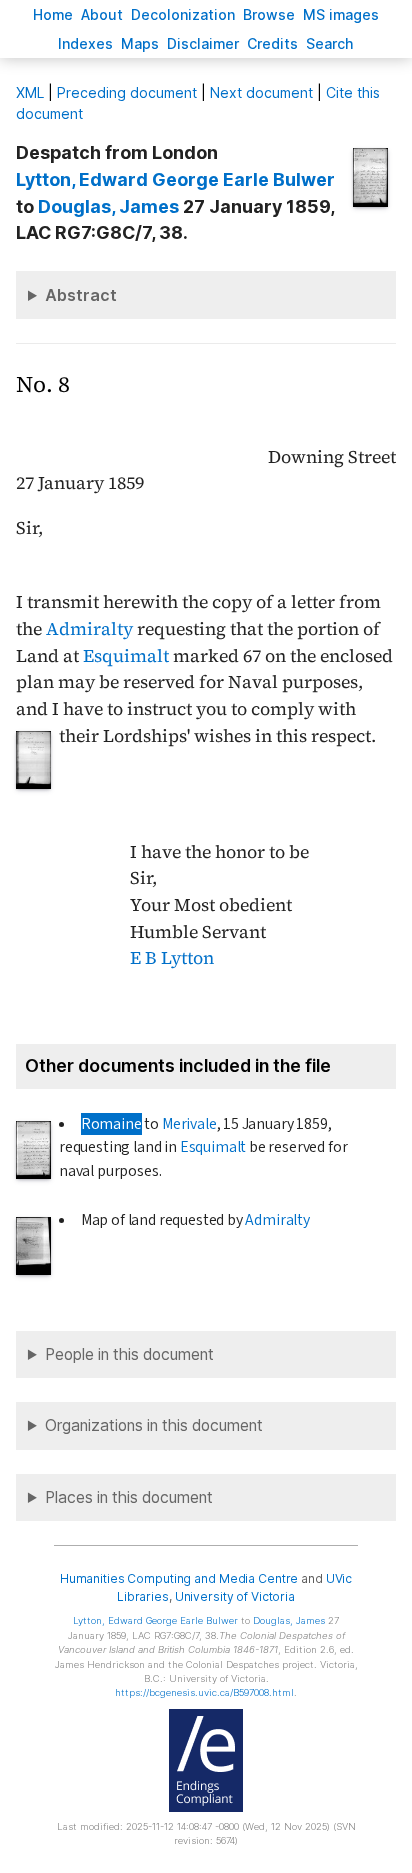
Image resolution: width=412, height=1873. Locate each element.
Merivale (189, 1124)
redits (272, 43)
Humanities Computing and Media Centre (179, 1578)
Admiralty (89, 629)
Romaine (111, 1124)
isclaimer (203, 43)
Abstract (81, 295)
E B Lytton (172, 958)
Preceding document (127, 92)
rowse (269, 14)
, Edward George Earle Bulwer (175, 179)
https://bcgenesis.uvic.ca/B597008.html (204, 1692)
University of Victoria (235, 1596)
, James (108, 206)
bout (102, 14)
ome (53, 14)
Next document (261, 92)
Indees (85, 43)
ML (30, 92)
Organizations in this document (154, 1425)
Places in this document (129, 1497)
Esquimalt (126, 656)
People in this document (129, 1354)
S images (341, 14)
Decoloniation (183, 14)
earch (330, 43)
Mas (140, 43)
